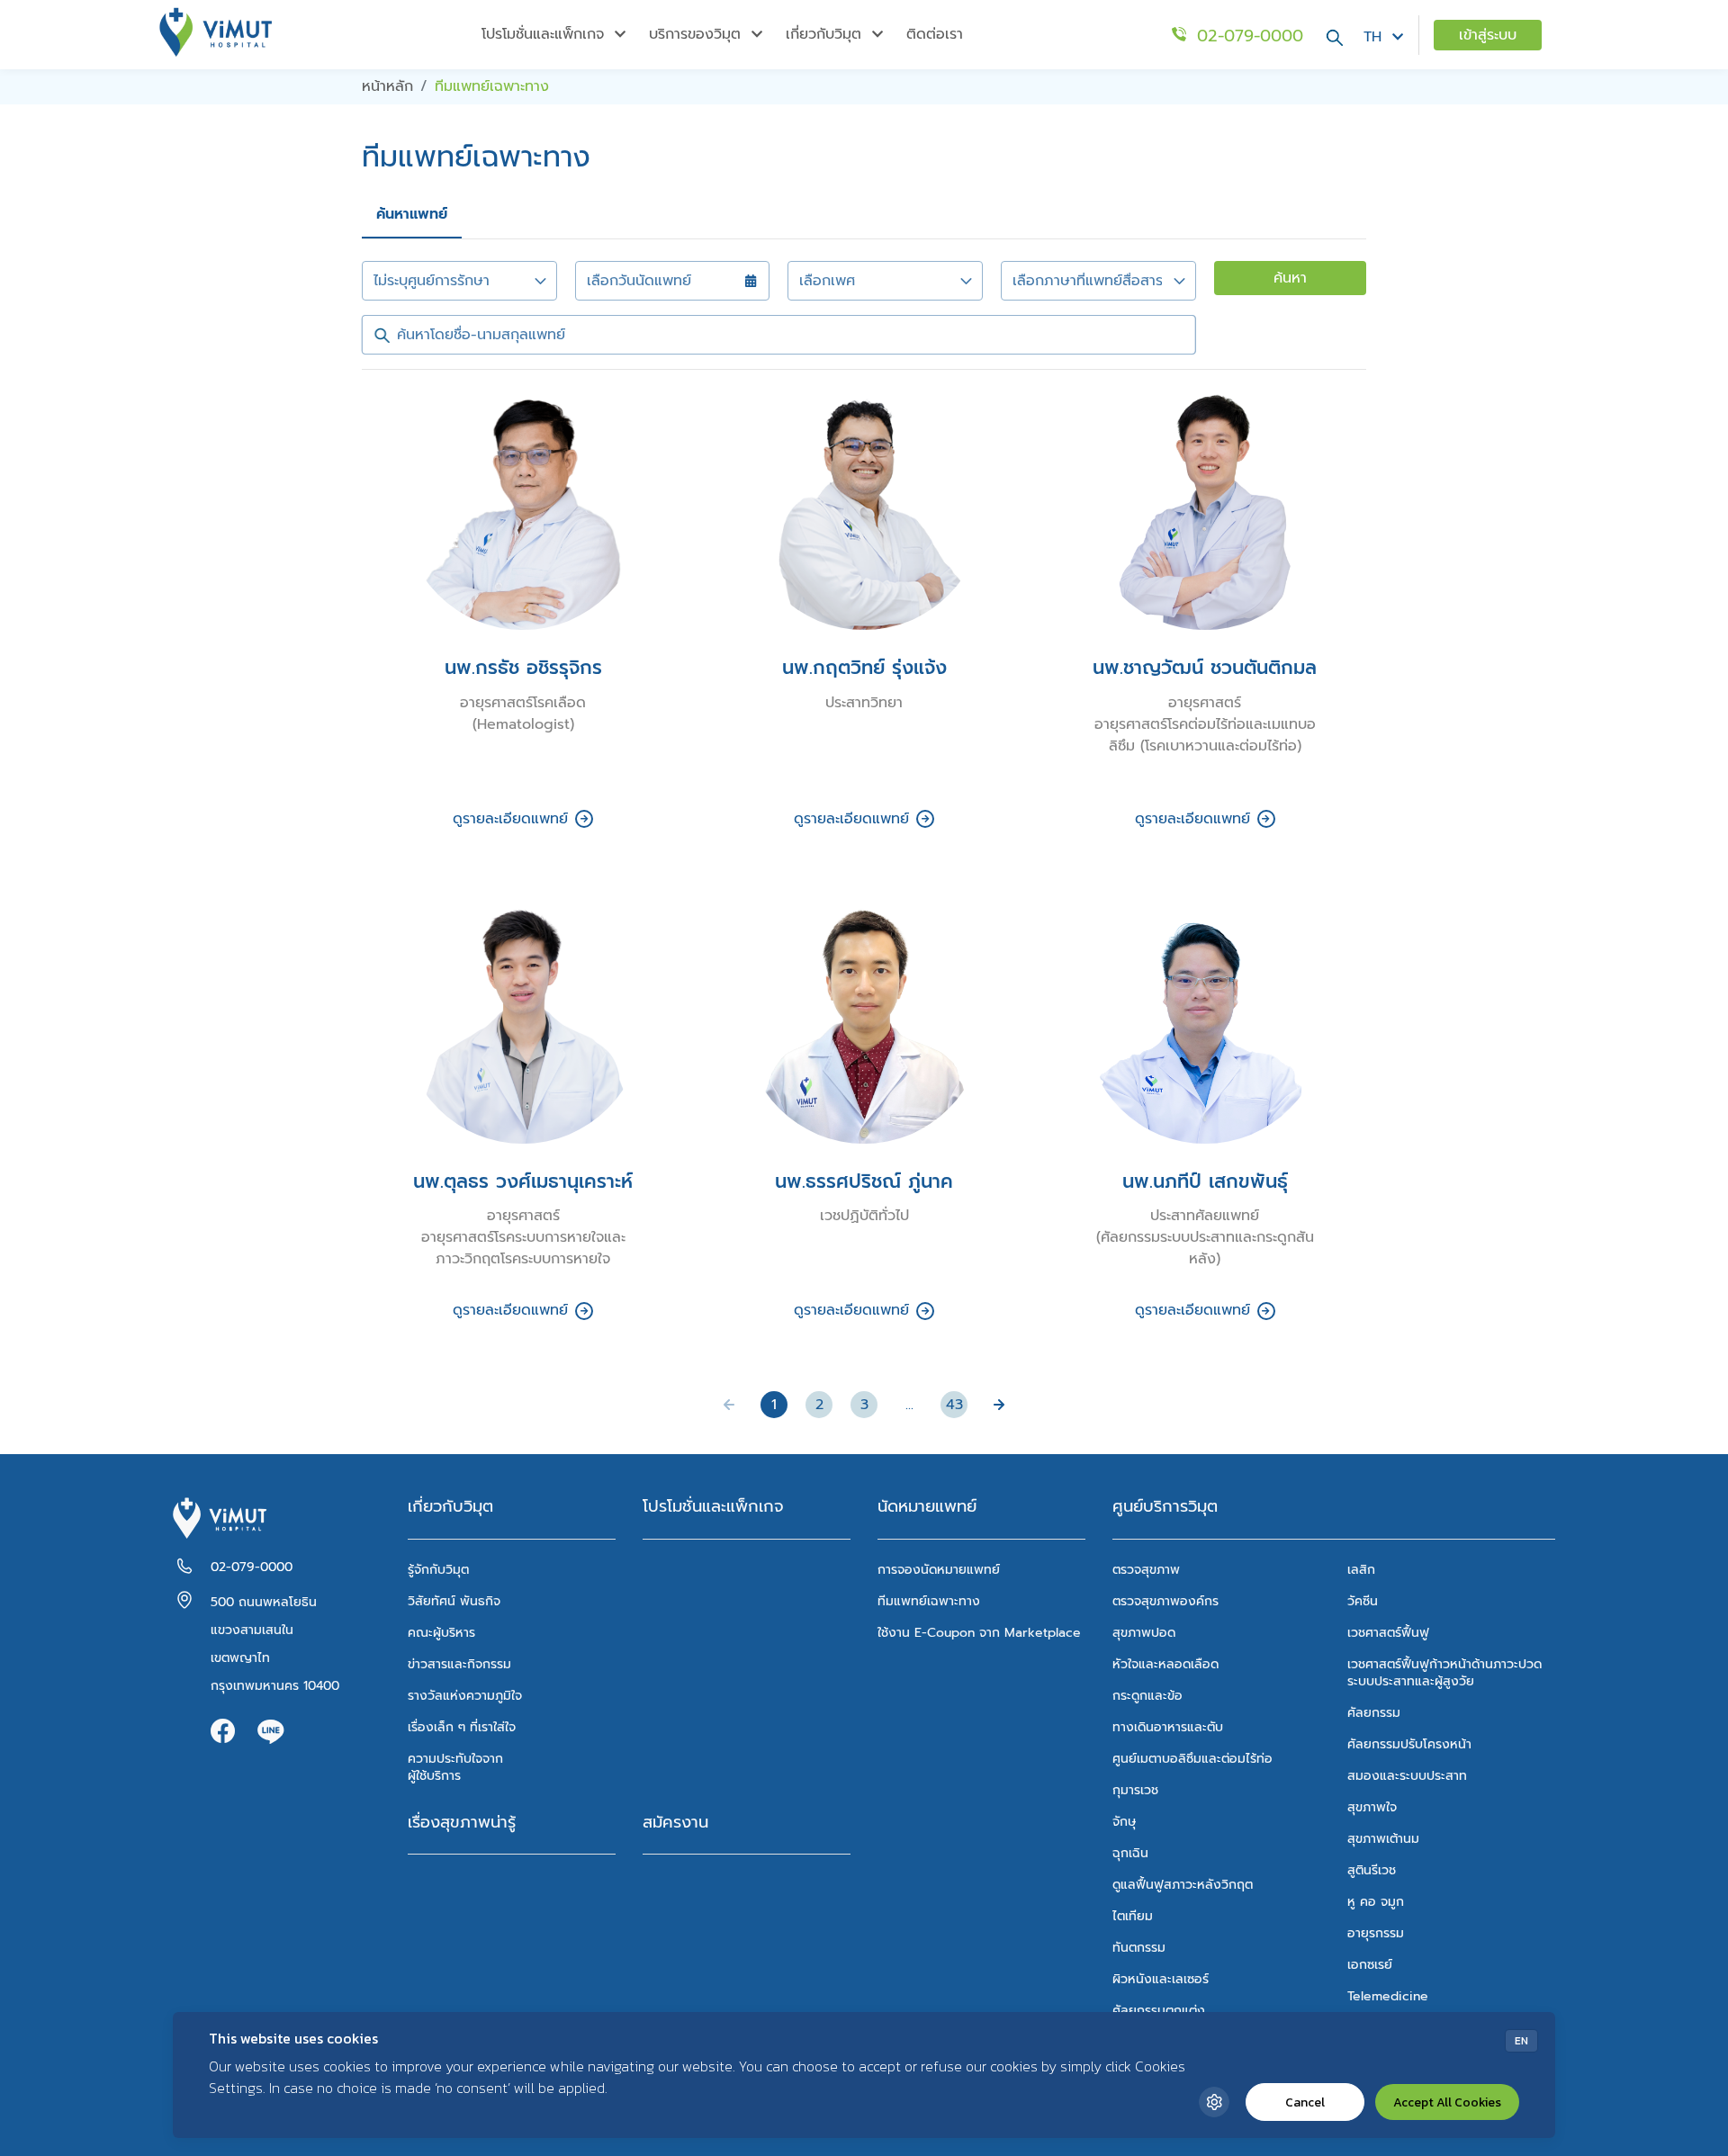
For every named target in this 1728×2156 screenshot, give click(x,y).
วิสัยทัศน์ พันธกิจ (454, 1601)
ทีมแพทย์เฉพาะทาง (929, 1601)
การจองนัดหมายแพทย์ (939, 1570)
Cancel (1305, 2102)
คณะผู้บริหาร (441, 1633)
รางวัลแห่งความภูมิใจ (465, 1696)
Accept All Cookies (1447, 2102)
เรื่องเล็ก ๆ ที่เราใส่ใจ (462, 1727)
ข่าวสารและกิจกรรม (459, 1664)
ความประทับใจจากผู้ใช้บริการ (455, 1767)
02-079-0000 (252, 1567)
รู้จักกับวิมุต (438, 1570)
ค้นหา (1290, 278)
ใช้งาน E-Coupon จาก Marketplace (979, 1633)
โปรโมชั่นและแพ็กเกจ (713, 1507)
